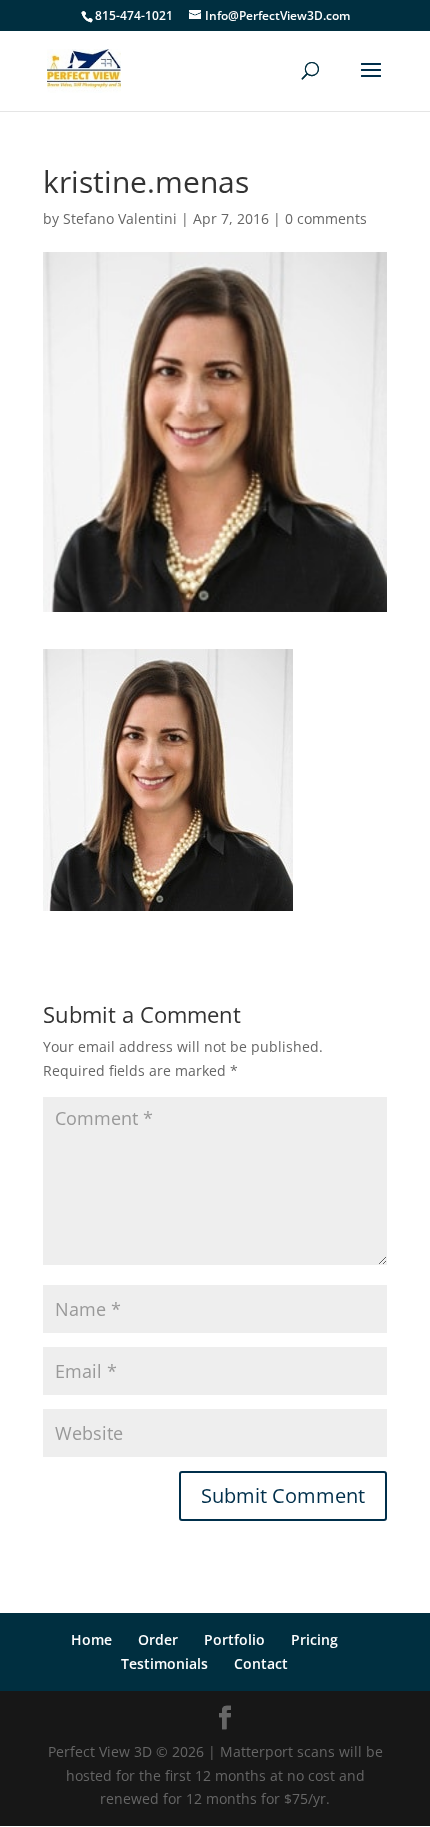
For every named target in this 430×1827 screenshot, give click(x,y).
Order (158, 1639)
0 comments (326, 218)
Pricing (314, 1639)
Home (91, 1639)
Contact (261, 1663)
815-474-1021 (134, 15)
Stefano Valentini (120, 218)
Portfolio (234, 1639)
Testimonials (164, 1663)
